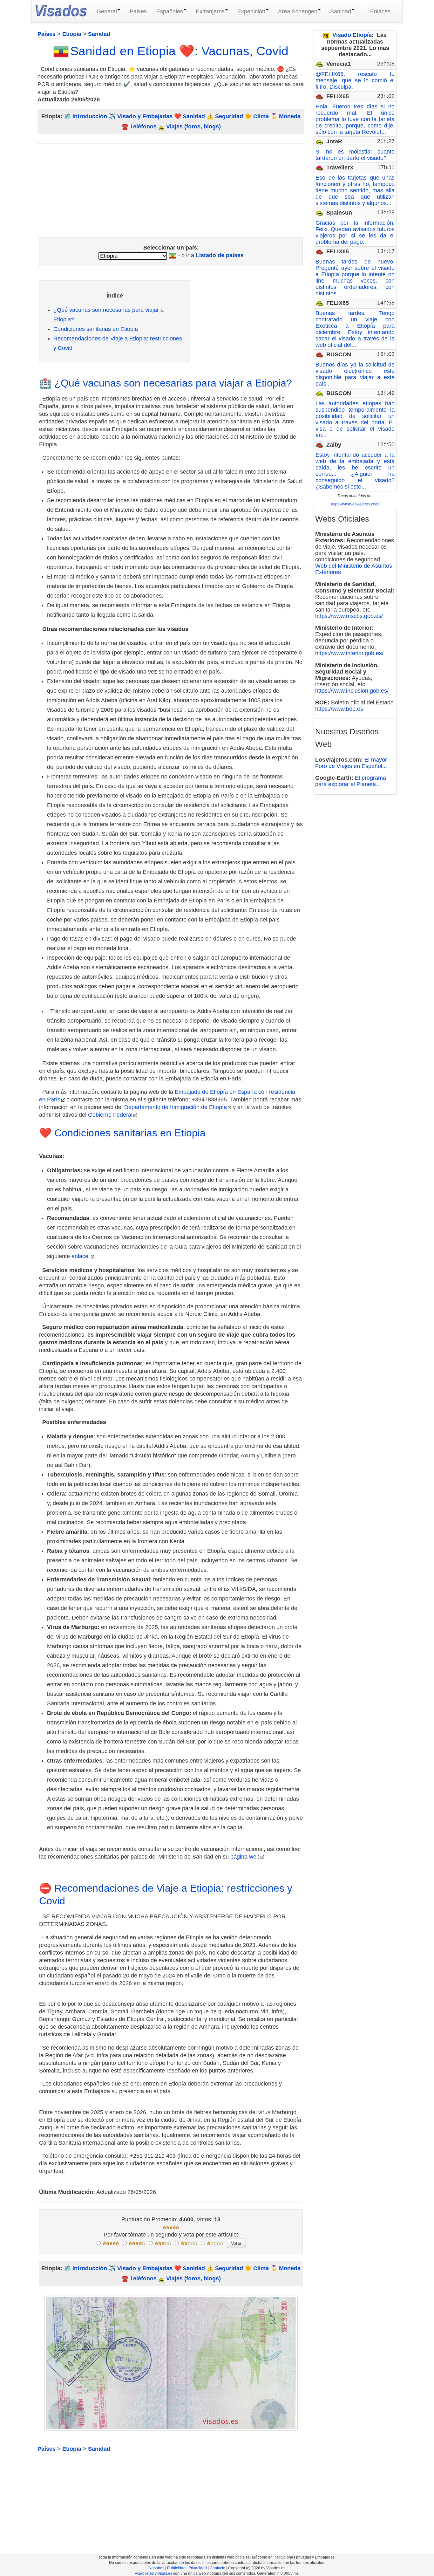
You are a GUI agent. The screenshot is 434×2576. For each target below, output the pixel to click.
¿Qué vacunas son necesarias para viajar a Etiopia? (173, 383)
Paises (138, 11)
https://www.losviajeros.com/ (355, 504)
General (107, 11)
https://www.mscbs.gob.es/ (349, 616)
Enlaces (380, 11)
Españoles (170, 11)
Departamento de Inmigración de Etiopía (176, 1107)
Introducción (90, 116)
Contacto (217, 2568)
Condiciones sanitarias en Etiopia (96, 329)
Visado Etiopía (352, 35)
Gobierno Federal (110, 1115)
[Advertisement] (171, 188)
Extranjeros (210, 11)
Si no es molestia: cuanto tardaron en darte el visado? (355, 155)
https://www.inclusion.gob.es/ (352, 691)
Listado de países (220, 255)
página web (245, 1857)
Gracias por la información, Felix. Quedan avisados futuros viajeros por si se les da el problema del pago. (355, 232)
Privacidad (198, 2568)
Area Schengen (298, 11)
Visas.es (165, 2573)
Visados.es (144, 2573)
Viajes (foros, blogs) (193, 127)
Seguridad (229, 116)
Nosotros (156, 2568)
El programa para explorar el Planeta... (351, 781)
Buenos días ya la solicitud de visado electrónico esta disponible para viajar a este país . (355, 374)
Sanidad (341, 11)
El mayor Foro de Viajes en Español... (351, 763)
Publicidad (176, 2568)
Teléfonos (143, 127)
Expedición (251, 11)
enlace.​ (81, 1256)
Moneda (290, 116)
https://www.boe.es (339, 709)
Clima (261, 116)
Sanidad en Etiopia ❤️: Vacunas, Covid (179, 51)
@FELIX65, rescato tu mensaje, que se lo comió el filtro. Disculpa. (355, 80)
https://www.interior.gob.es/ (349, 653)
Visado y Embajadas (145, 116)
